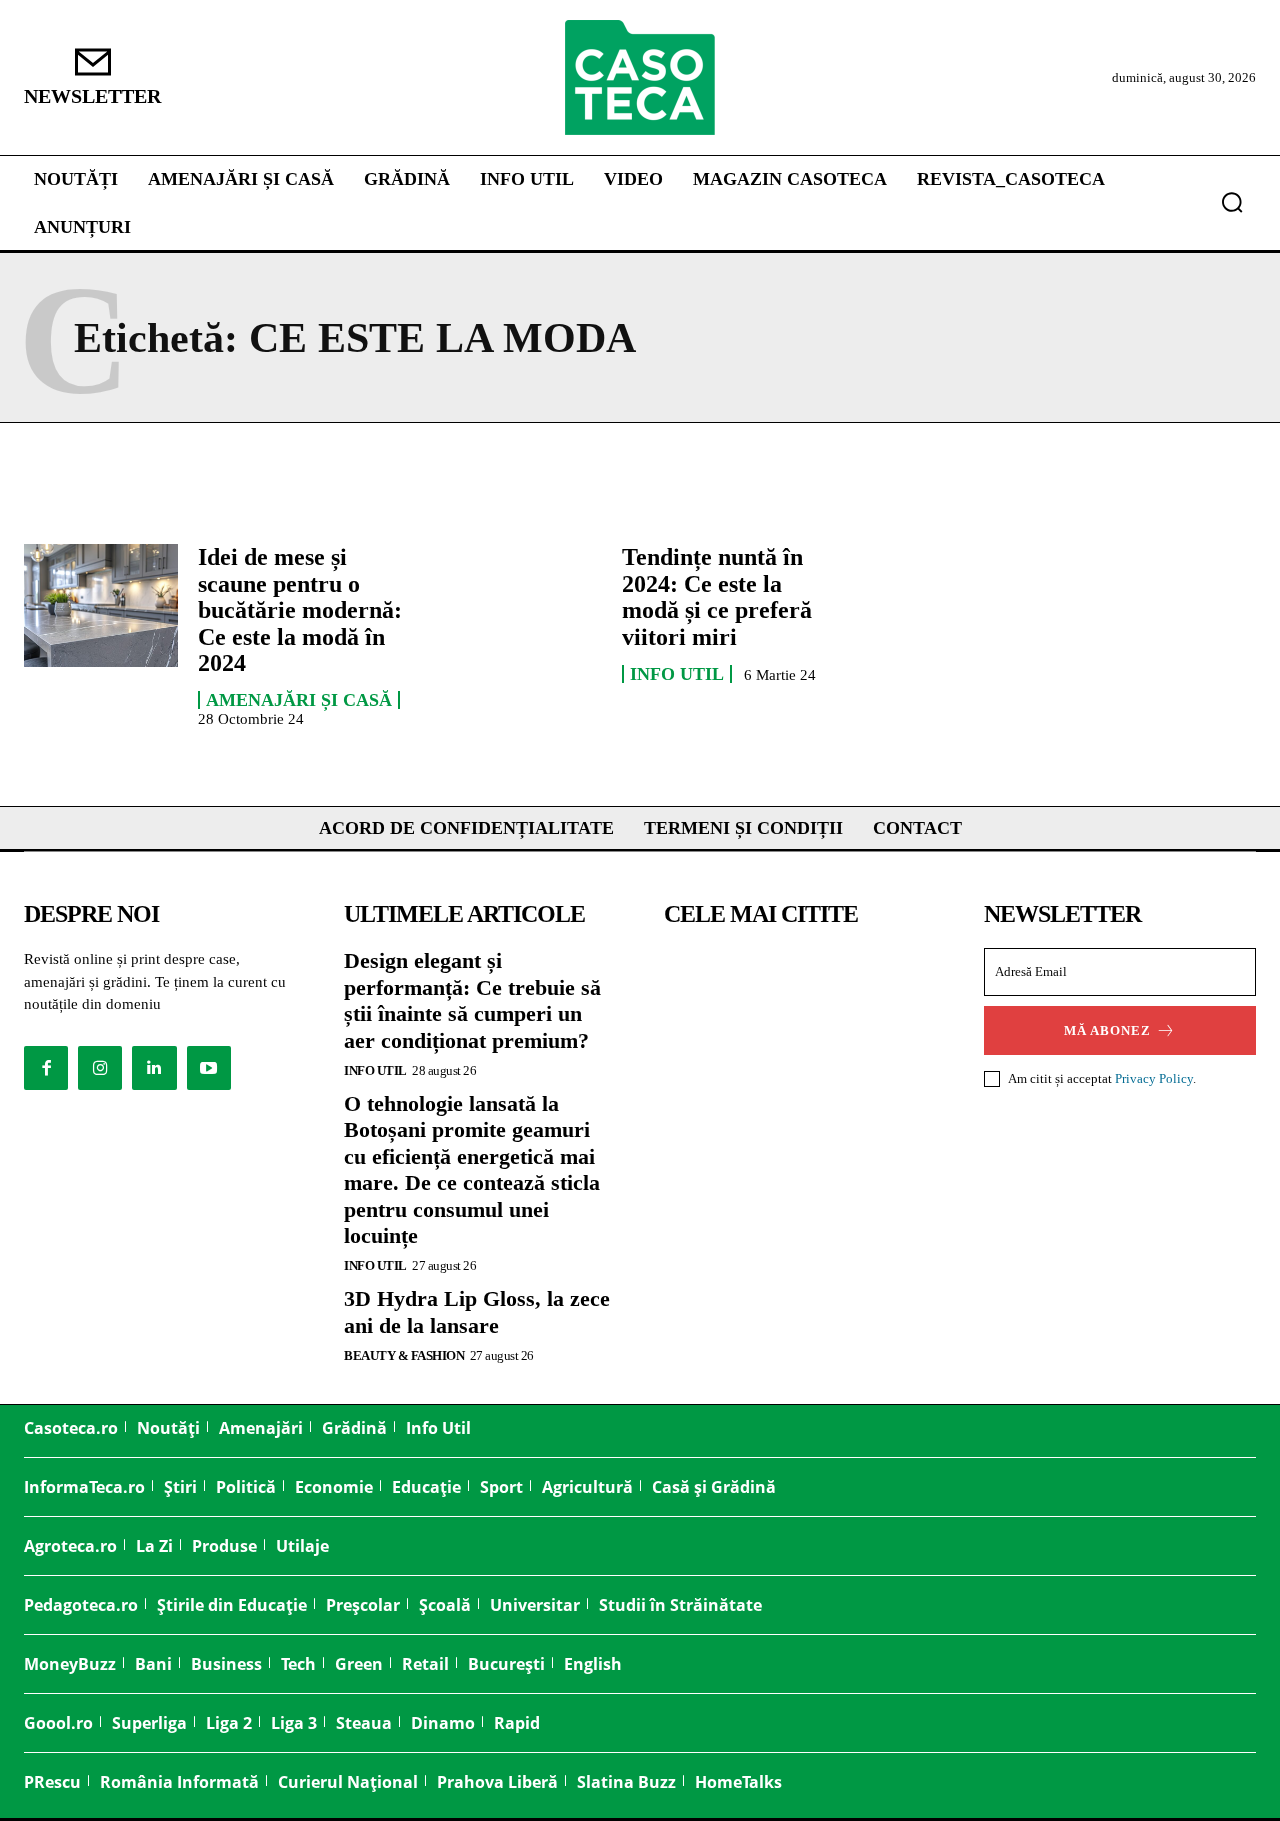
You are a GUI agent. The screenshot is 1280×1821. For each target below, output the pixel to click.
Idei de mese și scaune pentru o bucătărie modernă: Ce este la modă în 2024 (300, 610)
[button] (1232, 202)
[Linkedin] (154, 1068)
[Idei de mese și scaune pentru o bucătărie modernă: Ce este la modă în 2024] (101, 605)
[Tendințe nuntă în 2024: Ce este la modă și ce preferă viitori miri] (525, 605)
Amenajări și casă (299, 700)
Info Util (677, 674)
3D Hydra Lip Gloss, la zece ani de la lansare (477, 1311)
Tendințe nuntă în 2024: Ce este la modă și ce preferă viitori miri (717, 596)
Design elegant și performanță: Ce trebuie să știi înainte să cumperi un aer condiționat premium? (472, 1000)
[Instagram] (100, 1068)
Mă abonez (1107, 1030)
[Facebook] (46, 1068)
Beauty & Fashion (404, 1355)
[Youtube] (209, 1068)
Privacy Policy (1154, 1078)
